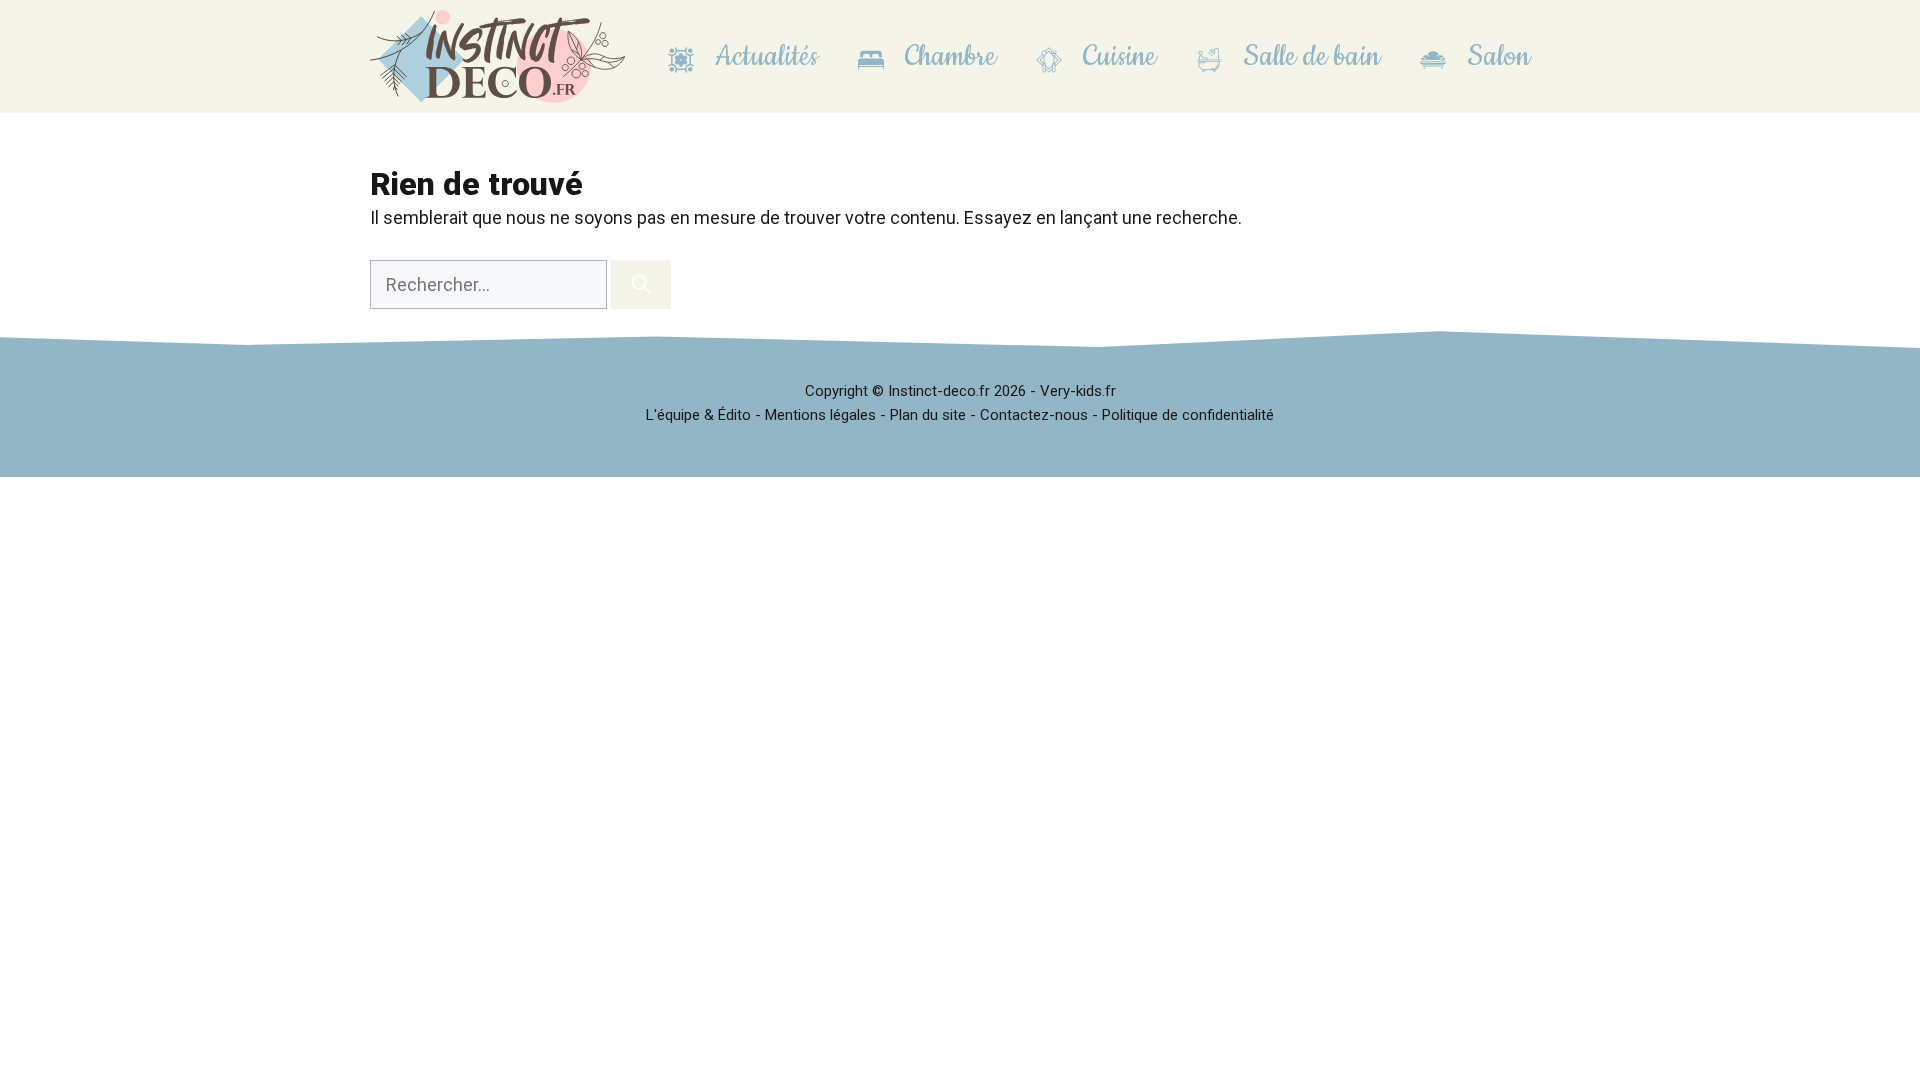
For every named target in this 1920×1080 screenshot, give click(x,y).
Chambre (947, 56)
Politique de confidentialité (1188, 415)
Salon (1495, 56)
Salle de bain (1308, 56)
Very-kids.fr (1078, 391)
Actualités (763, 56)
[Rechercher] (641, 284)
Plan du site (928, 415)
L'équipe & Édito (698, 415)
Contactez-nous (1034, 415)
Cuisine (1116, 56)
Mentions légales (820, 415)
